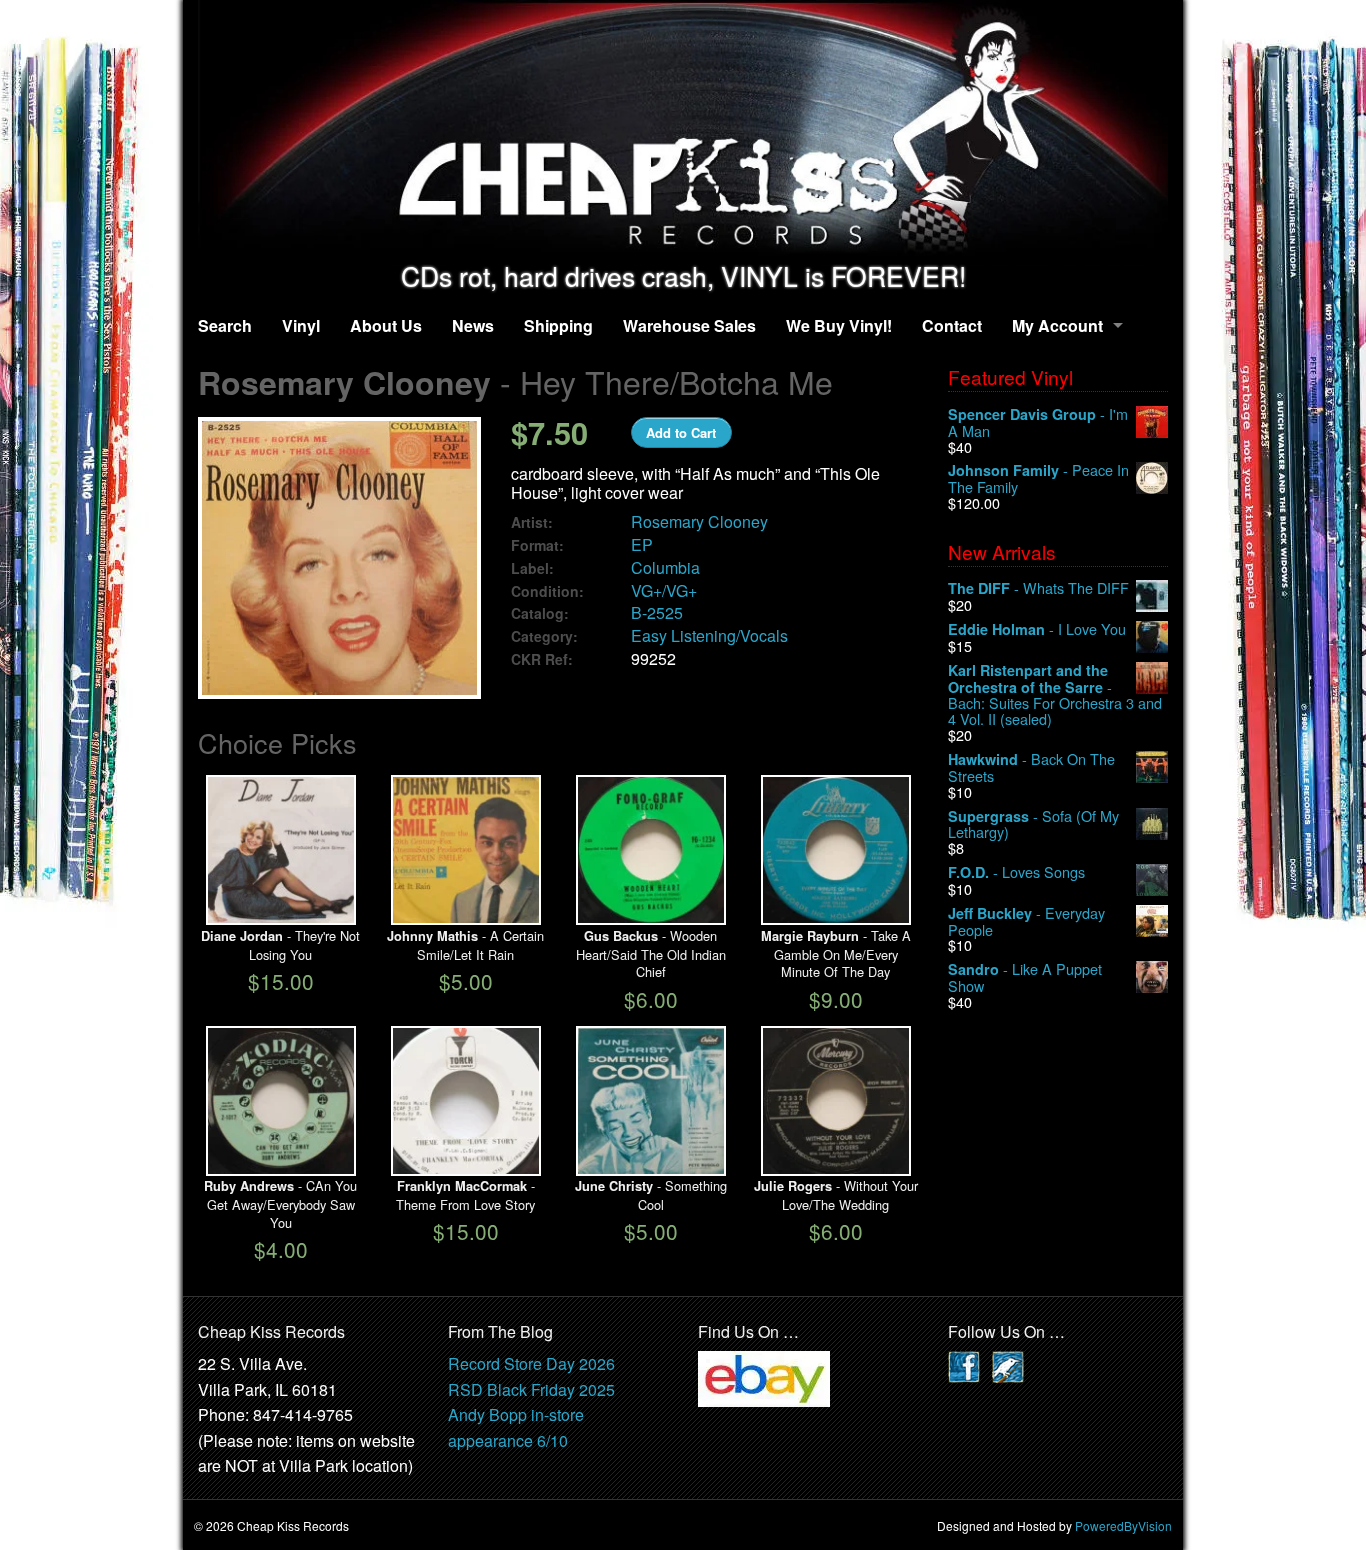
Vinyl (301, 325)
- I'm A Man (1038, 422)
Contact (952, 325)
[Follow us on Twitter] (1008, 1364)
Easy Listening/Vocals (709, 635)
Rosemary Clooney (699, 521)
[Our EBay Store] (764, 1376)
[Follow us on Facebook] (964, 1364)
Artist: (532, 522)
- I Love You (1037, 629)
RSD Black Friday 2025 (531, 1389)
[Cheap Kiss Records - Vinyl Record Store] (683, 130)
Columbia (665, 567)
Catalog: (540, 613)
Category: (544, 636)
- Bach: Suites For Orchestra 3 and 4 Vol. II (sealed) (1055, 694)
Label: (532, 568)
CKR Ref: (542, 659)
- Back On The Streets (1031, 767)
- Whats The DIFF (1038, 588)
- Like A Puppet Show (1025, 977)
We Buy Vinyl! (839, 325)
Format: (537, 545)
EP (642, 544)
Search (225, 325)
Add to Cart (681, 432)
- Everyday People (1026, 921)
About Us (386, 325)
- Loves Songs (1016, 872)
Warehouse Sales (689, 325)
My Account (1057, 325)
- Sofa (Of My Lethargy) (1033, 824)
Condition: (547, 591)
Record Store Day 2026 (531, 1363)
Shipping (558, 325)
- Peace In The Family (1038, 478)
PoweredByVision (1123, 1525)
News (473, 325)
